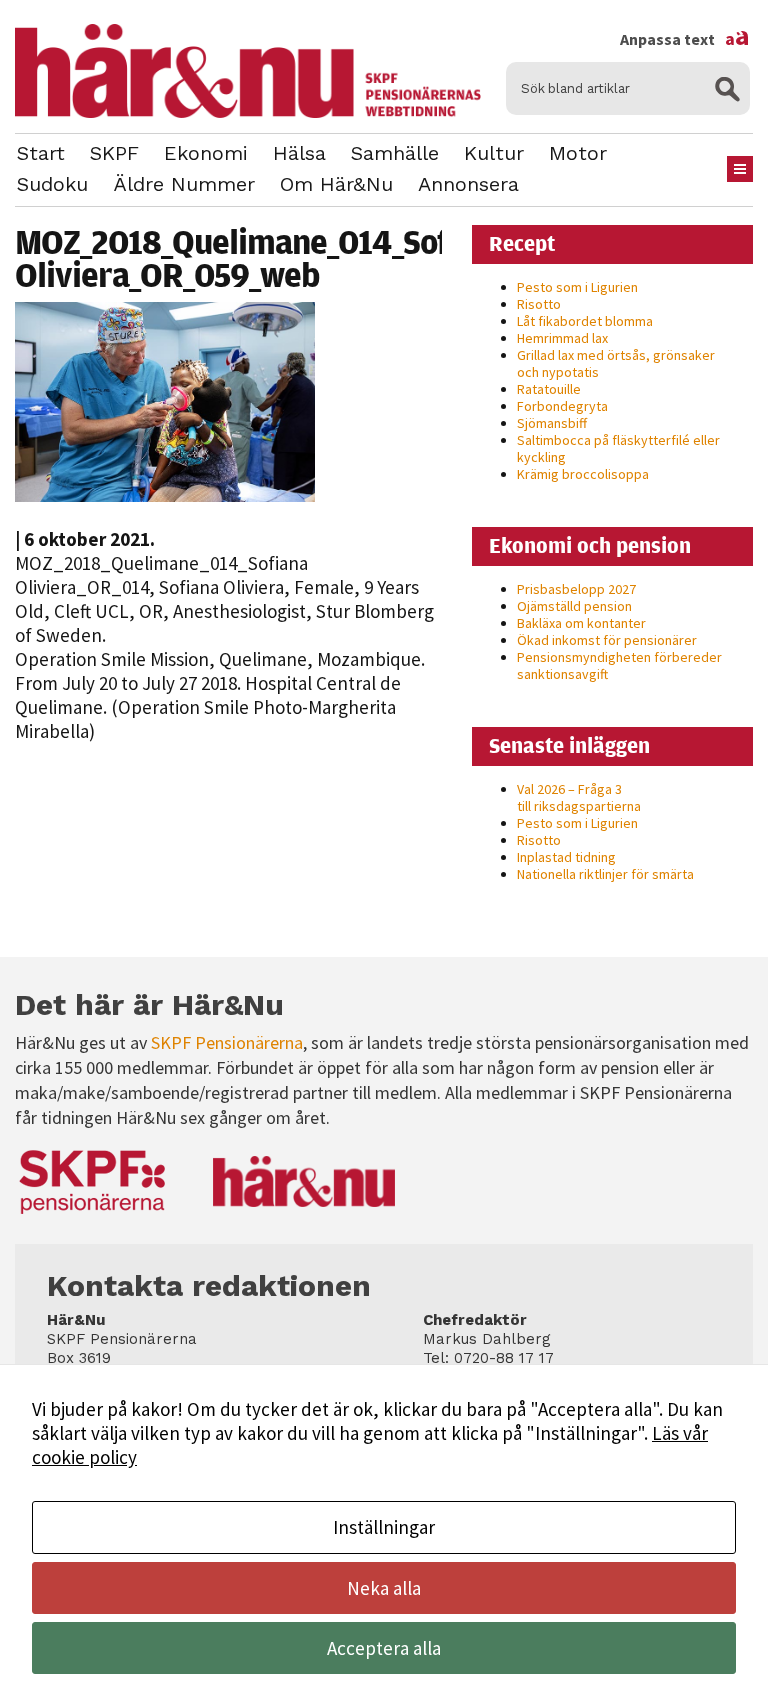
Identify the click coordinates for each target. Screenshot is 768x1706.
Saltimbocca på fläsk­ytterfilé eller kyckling (618, 448)
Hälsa (299, 153)
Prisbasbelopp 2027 (576, 589)
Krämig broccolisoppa (583, 474)
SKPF (114, 153)
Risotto (539, 304)
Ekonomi (206, 153)
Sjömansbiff (552, 423)
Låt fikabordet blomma (585, 321)
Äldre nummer (184, 184)
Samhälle (395, 153)
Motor (578, 153)
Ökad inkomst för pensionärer (607, 640)
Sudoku (52, 184)
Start (41, 153)
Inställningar (384, 1527)
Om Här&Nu (336, 184)
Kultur (494, 153)
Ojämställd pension (574, 606)
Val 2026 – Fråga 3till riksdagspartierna (579, 797)
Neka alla (384, 1588)
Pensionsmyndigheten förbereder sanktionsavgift (619, 665)
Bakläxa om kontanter (581, 623)
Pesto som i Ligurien (577, 287)
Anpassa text (685, 39)
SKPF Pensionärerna (227, 1042)
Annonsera (468, 184)
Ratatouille (549, 389)
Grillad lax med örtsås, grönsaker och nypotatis (616, 363)
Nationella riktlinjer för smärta (605, 874)
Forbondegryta (562, 406)
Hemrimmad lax (562, 338)
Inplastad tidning (566, 857)
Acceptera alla (384, 1648)
